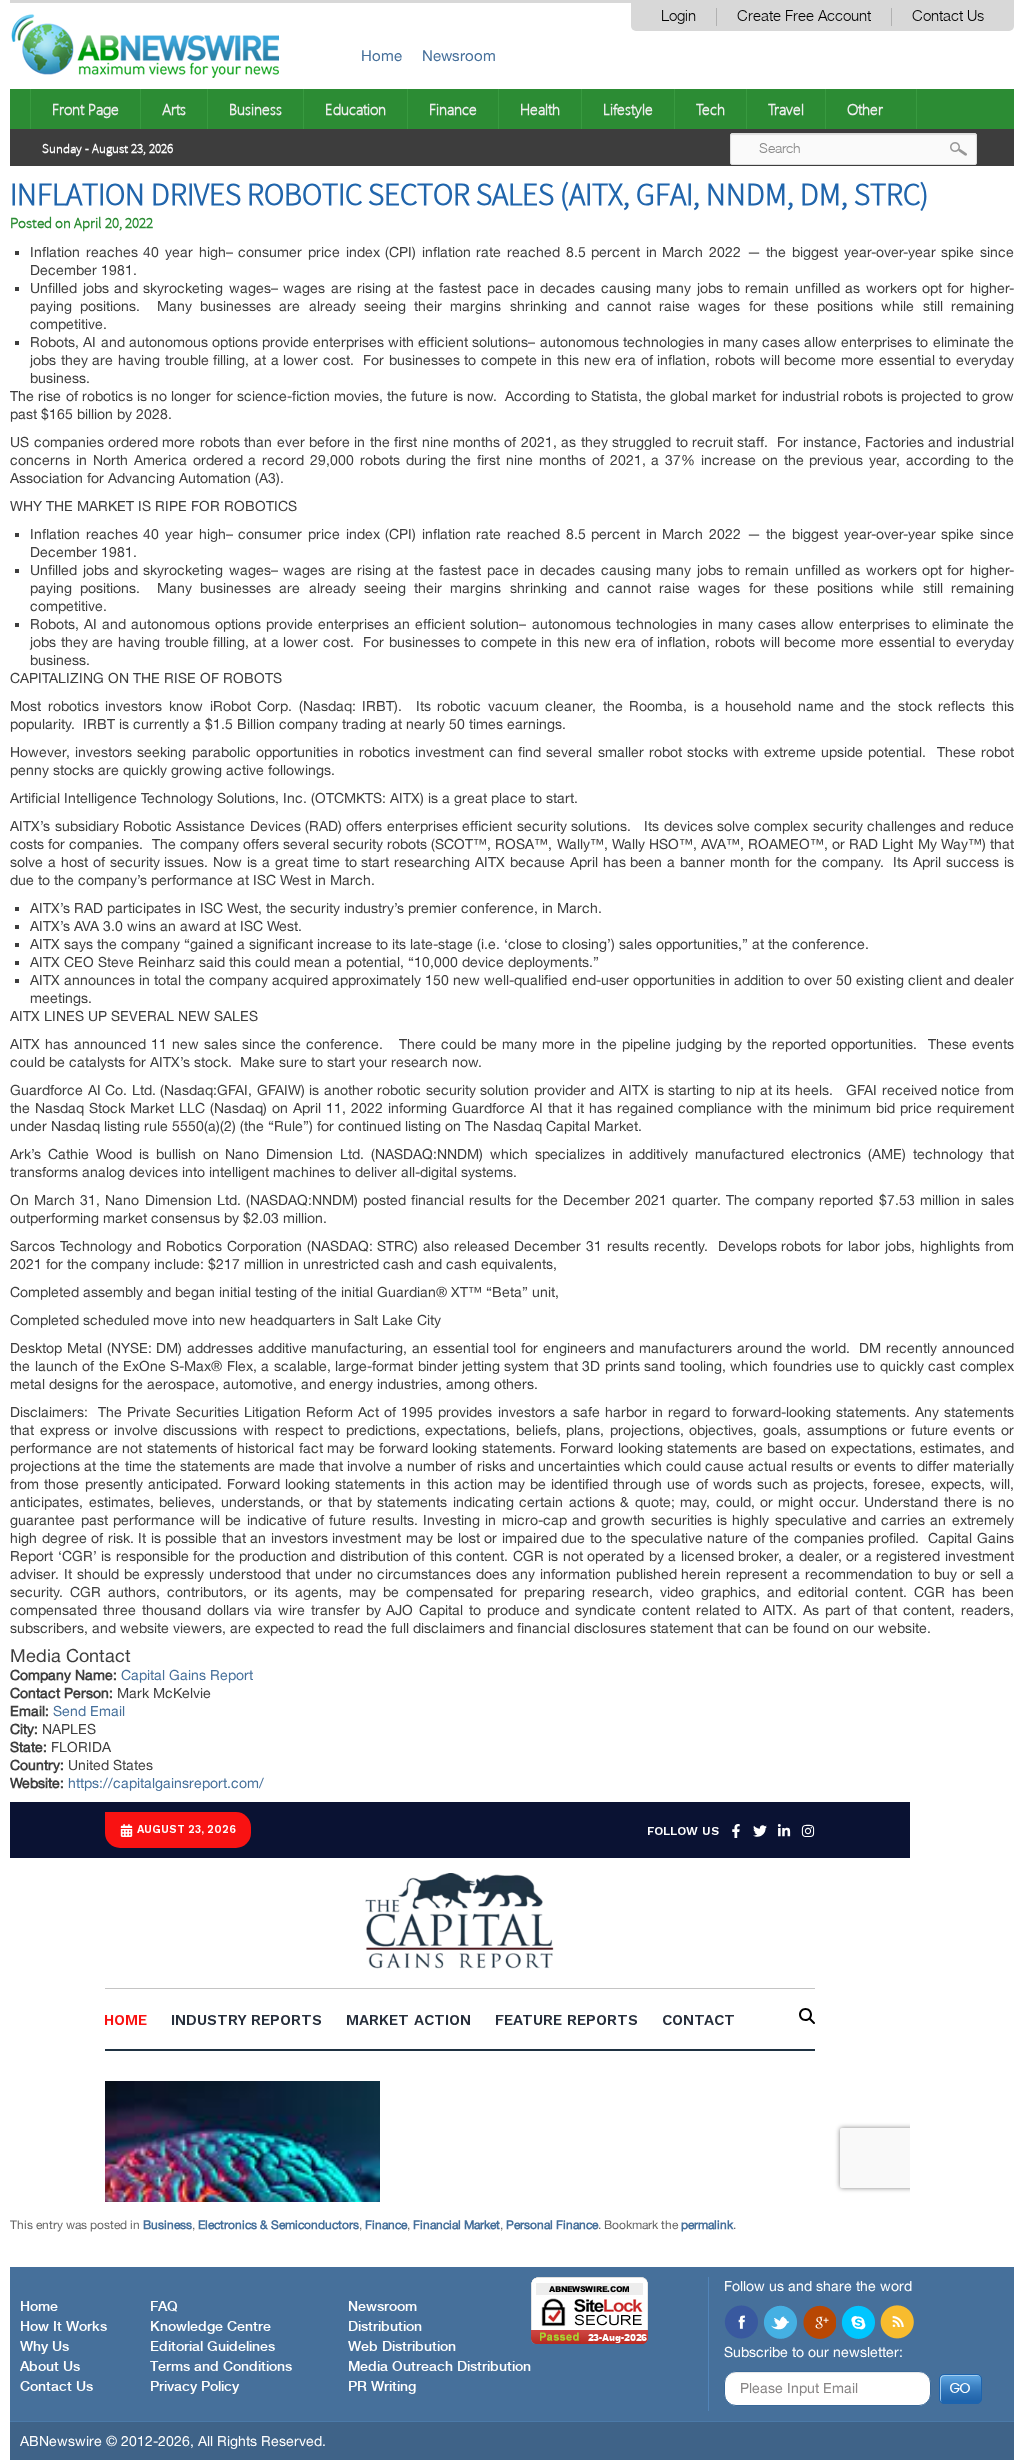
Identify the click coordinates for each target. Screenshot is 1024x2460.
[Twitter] (780, 2324)
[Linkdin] (819, 2324)
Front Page (85, 109)
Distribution (385, 2327)
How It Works (63, 2327)
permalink (707, 2225)
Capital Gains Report (187, 1675)
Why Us (44, 2347)
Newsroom (459, 55)
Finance (453, 109)
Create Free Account (804, 16)
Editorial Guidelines (212, 2347)
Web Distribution (402, 2347)
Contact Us (948, 16)
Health (540, 109)
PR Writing (382, 2387)
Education (355, 109)
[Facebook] (741, 2324)
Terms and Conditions (221, 2367)
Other (865, 109)
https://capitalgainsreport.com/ (166, 1783)
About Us (50, 2367)
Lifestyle (628, 109)
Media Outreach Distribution (439, 2367)
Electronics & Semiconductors (278, 2225)
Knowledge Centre (210, 2327)
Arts (174, 109)
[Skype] (858, 2324)
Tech (710, 109)
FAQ (164, 2307)
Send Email (89, 1711)
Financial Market (456, 2225)
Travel (786, 109)
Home (381, 55)
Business (255, 109)
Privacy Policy (194, 2387)
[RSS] (897, 2324)
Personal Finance (552, 2225)
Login (678, 16)
